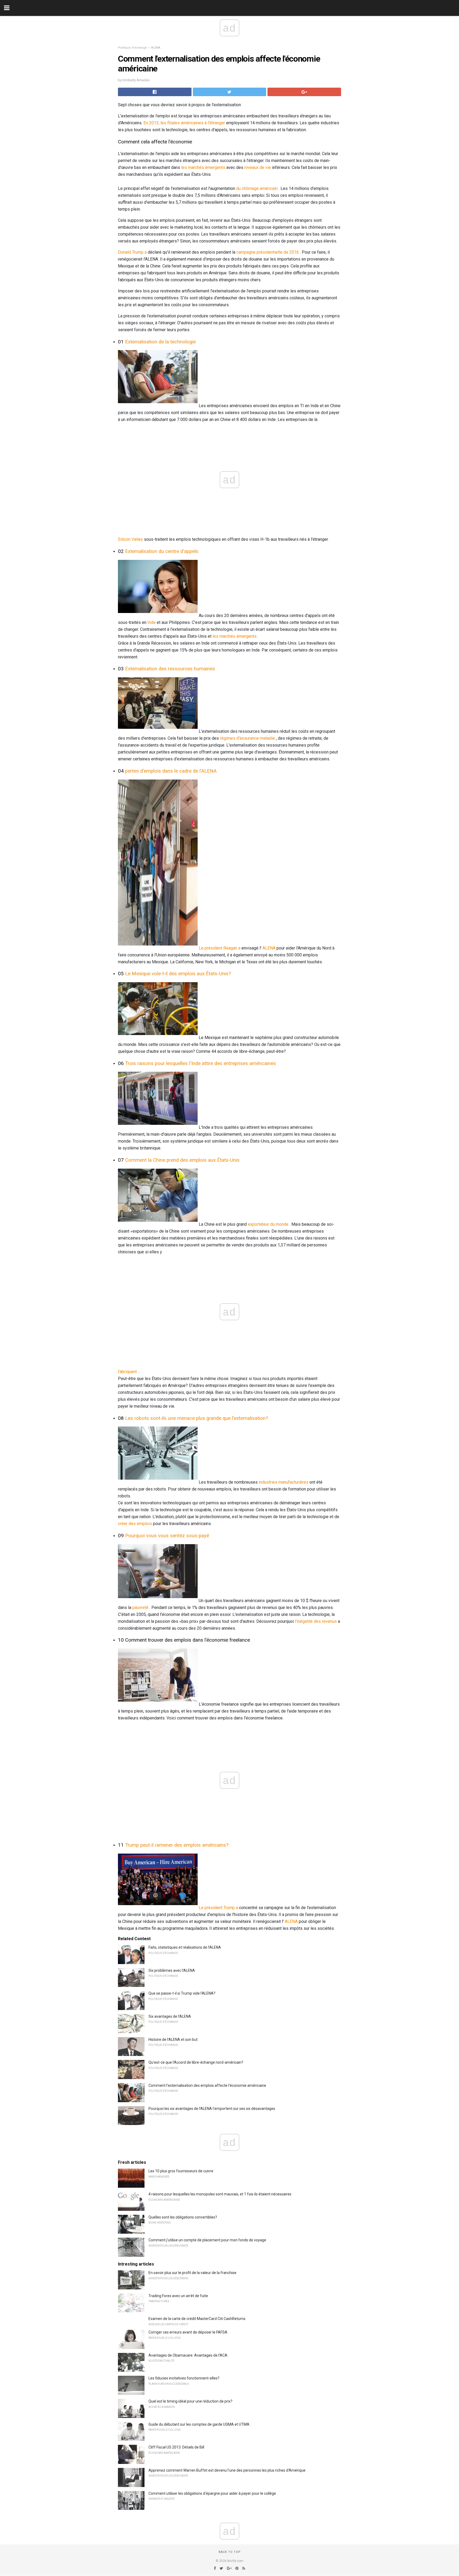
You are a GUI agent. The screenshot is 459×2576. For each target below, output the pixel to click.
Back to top (230, 2552)
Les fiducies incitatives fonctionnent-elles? (184, 2378)
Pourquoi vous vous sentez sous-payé (167, 1536)
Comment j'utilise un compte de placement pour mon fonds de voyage (207, 2240)
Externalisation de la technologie (160, 342)
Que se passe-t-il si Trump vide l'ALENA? (182, 1993)
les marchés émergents (203, 167)
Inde (152, 622)
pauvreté (140, 1608)
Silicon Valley (130, 539)
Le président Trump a (218, 1908)
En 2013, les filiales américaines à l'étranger (184, 123)
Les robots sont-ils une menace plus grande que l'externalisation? (197, 1418)
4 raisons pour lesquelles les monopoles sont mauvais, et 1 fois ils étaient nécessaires (220, 2194)
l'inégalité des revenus (316, 1621)
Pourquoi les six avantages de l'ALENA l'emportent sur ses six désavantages (212, 2109)
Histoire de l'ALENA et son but (173, 2039)
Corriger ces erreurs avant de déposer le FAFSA (188, 2332)
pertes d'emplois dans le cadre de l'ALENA (171, 771)
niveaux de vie (258, 167)
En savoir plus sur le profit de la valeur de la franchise (192, 2273)
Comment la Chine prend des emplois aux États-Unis (182, 1160)
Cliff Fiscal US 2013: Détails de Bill (176, 2447)
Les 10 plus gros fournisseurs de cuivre (181, 2171)
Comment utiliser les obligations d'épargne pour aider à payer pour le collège (212, 2493)
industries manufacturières (284, 1482)
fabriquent (127, 1372)
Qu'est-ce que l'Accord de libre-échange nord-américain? (196, 2062)
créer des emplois (135, 1524)
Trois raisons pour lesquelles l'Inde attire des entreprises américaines (201, 1063)
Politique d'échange (132, 48)
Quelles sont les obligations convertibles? (183, 2217)
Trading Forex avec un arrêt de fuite (178, 2296)
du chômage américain (257, 188)
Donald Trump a (132, 252)
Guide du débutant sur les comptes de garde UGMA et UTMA (199, 2424)
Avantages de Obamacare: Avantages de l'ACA (188, 2355)
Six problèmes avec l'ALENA (172, 1970)
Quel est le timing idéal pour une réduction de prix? (190, 2401)
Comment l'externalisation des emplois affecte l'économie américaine (207, 2085)
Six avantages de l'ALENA (170, 2016)
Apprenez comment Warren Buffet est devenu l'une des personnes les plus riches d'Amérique (227, 2470)
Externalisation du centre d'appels (162, 551)
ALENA (156, 48)
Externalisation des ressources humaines (170, 669)
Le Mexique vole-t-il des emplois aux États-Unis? (178, 974)
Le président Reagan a (220, 948)
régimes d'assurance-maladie (247, 738)
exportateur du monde (268, 1224)
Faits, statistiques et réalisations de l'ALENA (185, 1947)
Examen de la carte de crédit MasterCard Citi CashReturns (197, 2319)
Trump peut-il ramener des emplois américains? (177, 1845)
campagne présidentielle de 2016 (268, 252)
